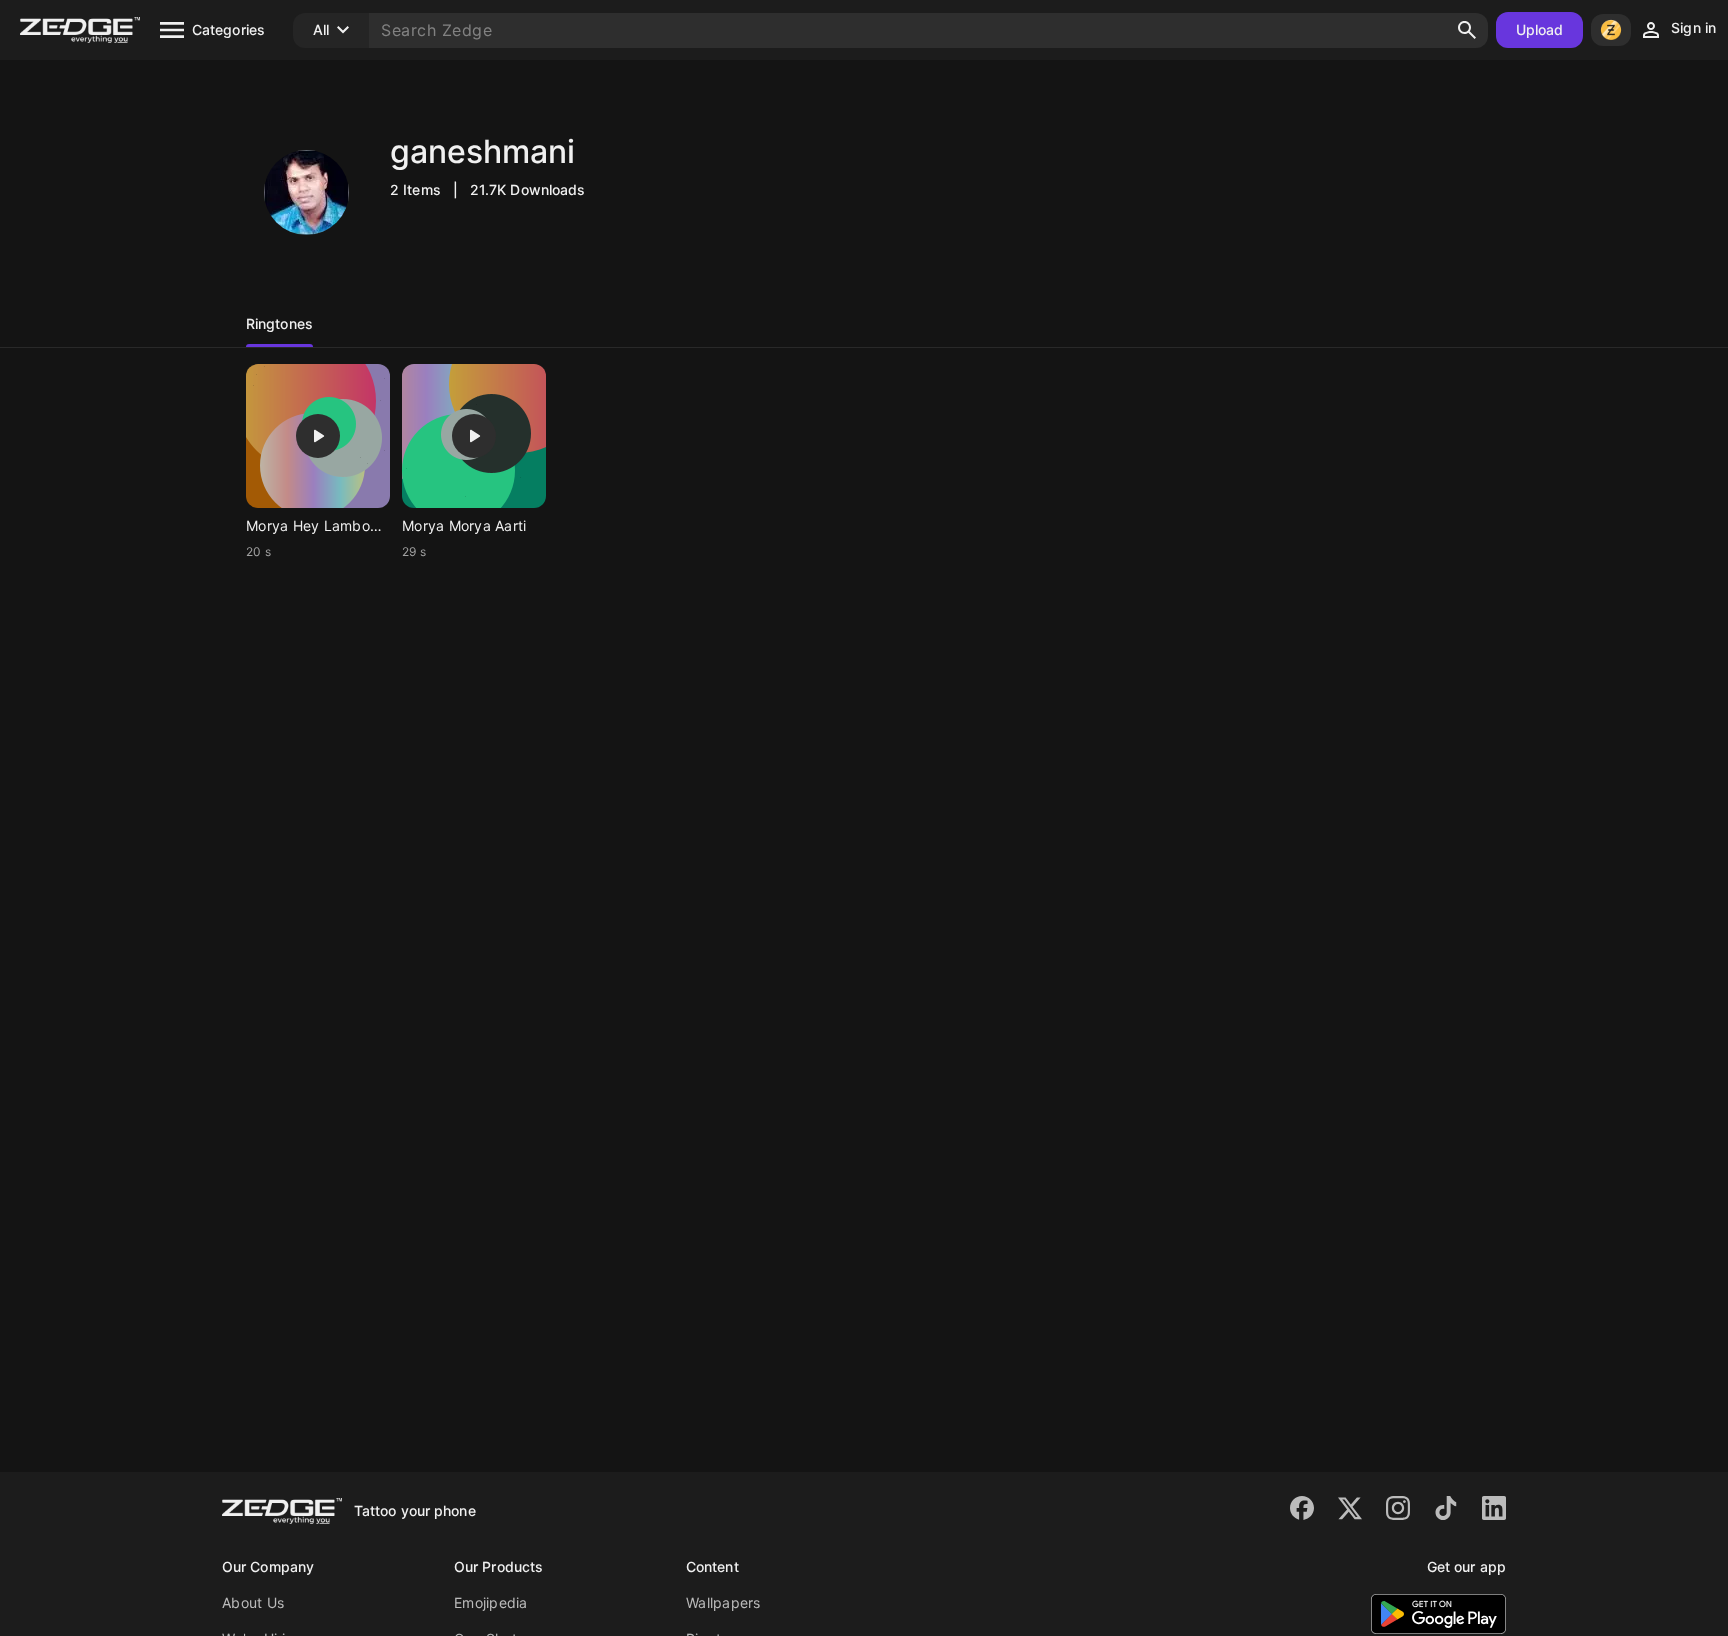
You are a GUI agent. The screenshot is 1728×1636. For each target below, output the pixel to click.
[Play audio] (318, 436)
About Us (253, 1602)
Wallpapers (723, 1602)
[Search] (1467, 30)
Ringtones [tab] (279, 323)
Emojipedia (491, 1602)
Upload (1540, 29)
